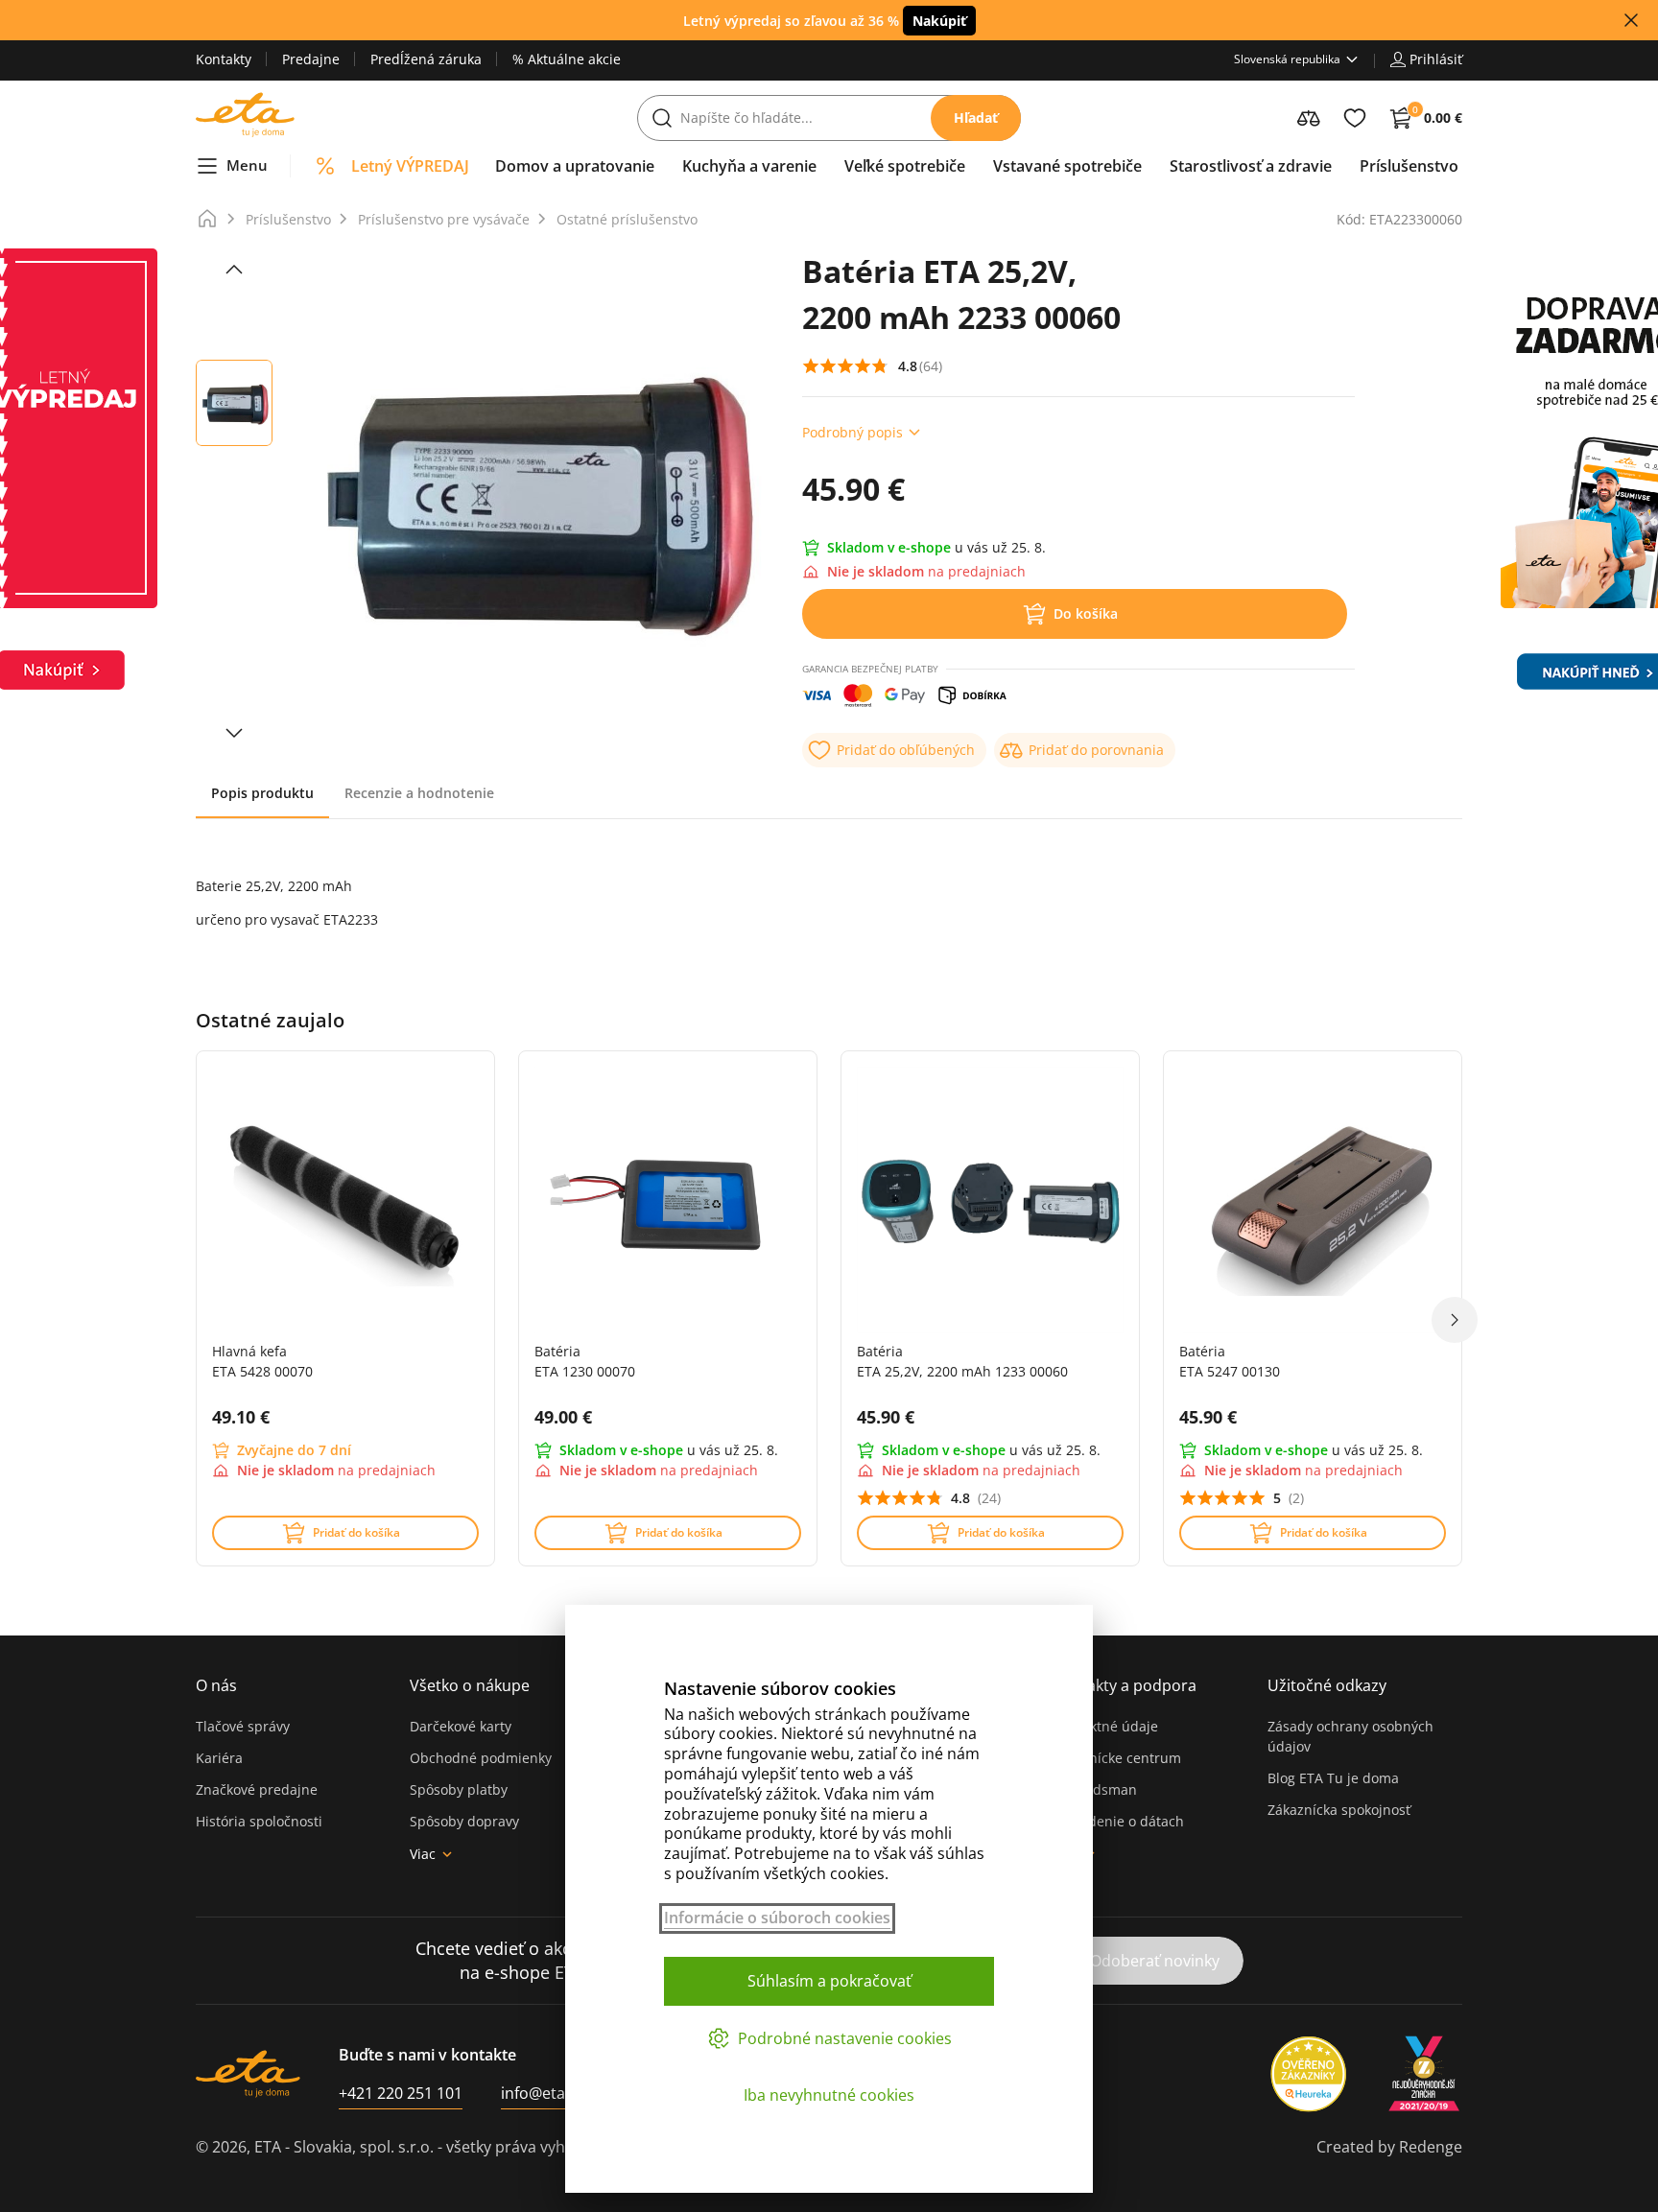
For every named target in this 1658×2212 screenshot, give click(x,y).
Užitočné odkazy (1327, 1685)
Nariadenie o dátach (1118, 1821)
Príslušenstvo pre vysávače (444, 219)
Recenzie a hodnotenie (419, 793)
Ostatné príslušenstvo (627, 219)
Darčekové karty (461, 1726)
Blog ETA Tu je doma (1333, 1778)
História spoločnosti (259, 1821)
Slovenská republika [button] (1287, 59)
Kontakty (224, 59)
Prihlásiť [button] (1436, 59)
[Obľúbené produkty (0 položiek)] (1355, 118)
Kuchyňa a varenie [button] (749, 166)
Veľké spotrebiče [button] (905, 166)
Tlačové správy (243, 1726)
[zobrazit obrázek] (234, 270)
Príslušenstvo (288, 219)
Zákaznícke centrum (1117, 1758)
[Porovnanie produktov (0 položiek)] (1309, 118)
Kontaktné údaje (1105, 1726)
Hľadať (976, 118)
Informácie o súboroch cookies (777, 1918)
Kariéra (219, 1758)
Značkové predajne (257, 1789)
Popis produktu (262, 793)
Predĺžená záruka (426, 59)
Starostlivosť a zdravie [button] (1251, 166)
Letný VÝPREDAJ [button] (410, 166)
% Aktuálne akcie (567, 59)
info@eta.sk (543, 2093)
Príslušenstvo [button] (1409, 166)
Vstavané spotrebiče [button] (1067, 166)
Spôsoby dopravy (464, 1821)
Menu (247, 165)
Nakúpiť (939, 21)
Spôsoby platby (459, 1789)
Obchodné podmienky (481, 1758)
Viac (423, 1854)
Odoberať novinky (1155, 1961)
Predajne (311, 59)
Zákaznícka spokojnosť (1339, 1810)
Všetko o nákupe (470, 1685)
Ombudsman (1095, 1789)
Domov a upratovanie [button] (575, 166)
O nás (216, 1685)
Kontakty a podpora (1125, 1685)
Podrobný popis (853, 432)
